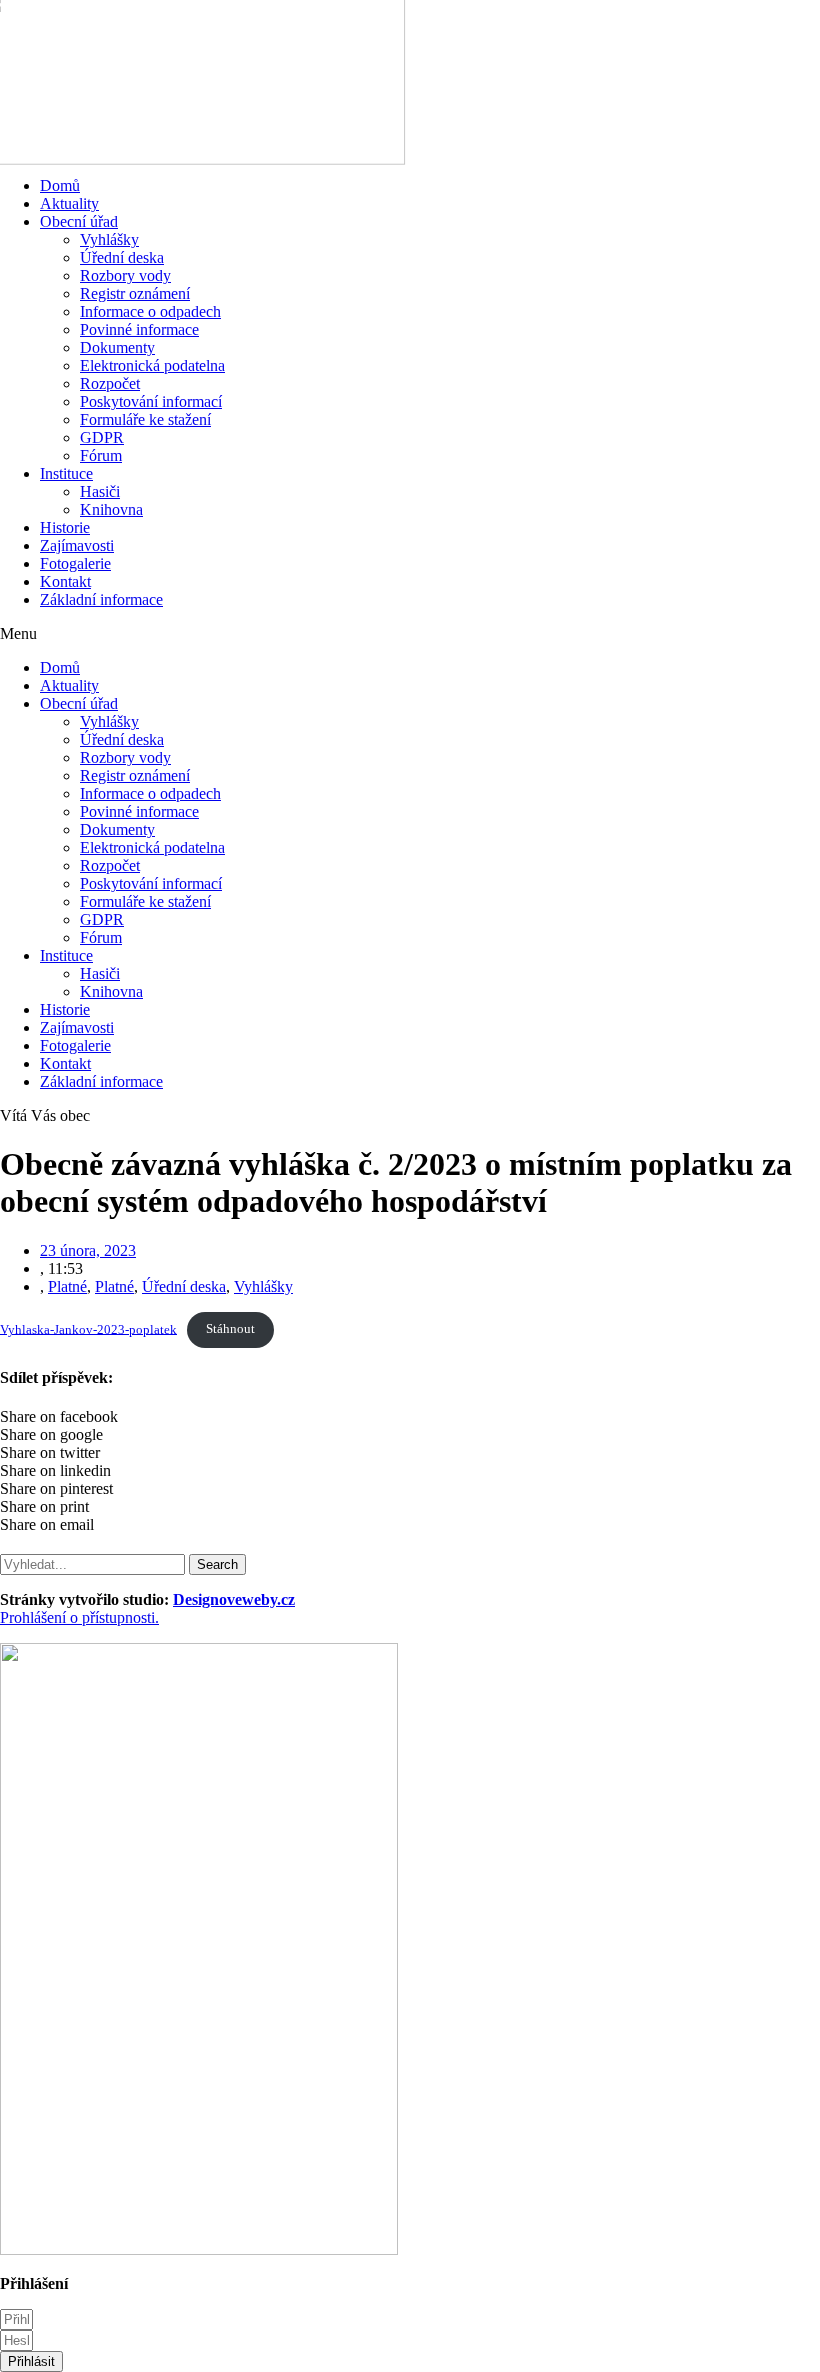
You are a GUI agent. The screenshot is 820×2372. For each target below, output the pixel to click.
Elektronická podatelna (152, 365)
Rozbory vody (125, 275)
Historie (65, 527)
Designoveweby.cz (234, 1599)
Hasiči (100, 491)
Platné (67, 1286)
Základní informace (101, 599)
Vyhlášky (109, 239)
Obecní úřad (79, 221)
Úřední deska (122, 257)
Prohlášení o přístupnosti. (79, 1617)
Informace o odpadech (150, 311)
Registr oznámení (135, 293)
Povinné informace (139, 329)
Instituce (66, 473)
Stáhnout (230, 1329)
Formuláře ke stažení (145, 419)
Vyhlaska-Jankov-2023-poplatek (88, 1329)
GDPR (102, 437)
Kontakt (65, 581)
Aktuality (69, 203)
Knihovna (111, 509)
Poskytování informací (151, 401)
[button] (410, 634)
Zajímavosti (77, 545)
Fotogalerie (75, 563)
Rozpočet (110, 383)
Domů (60, 185)
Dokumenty (117, 347)
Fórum (101, 455)
